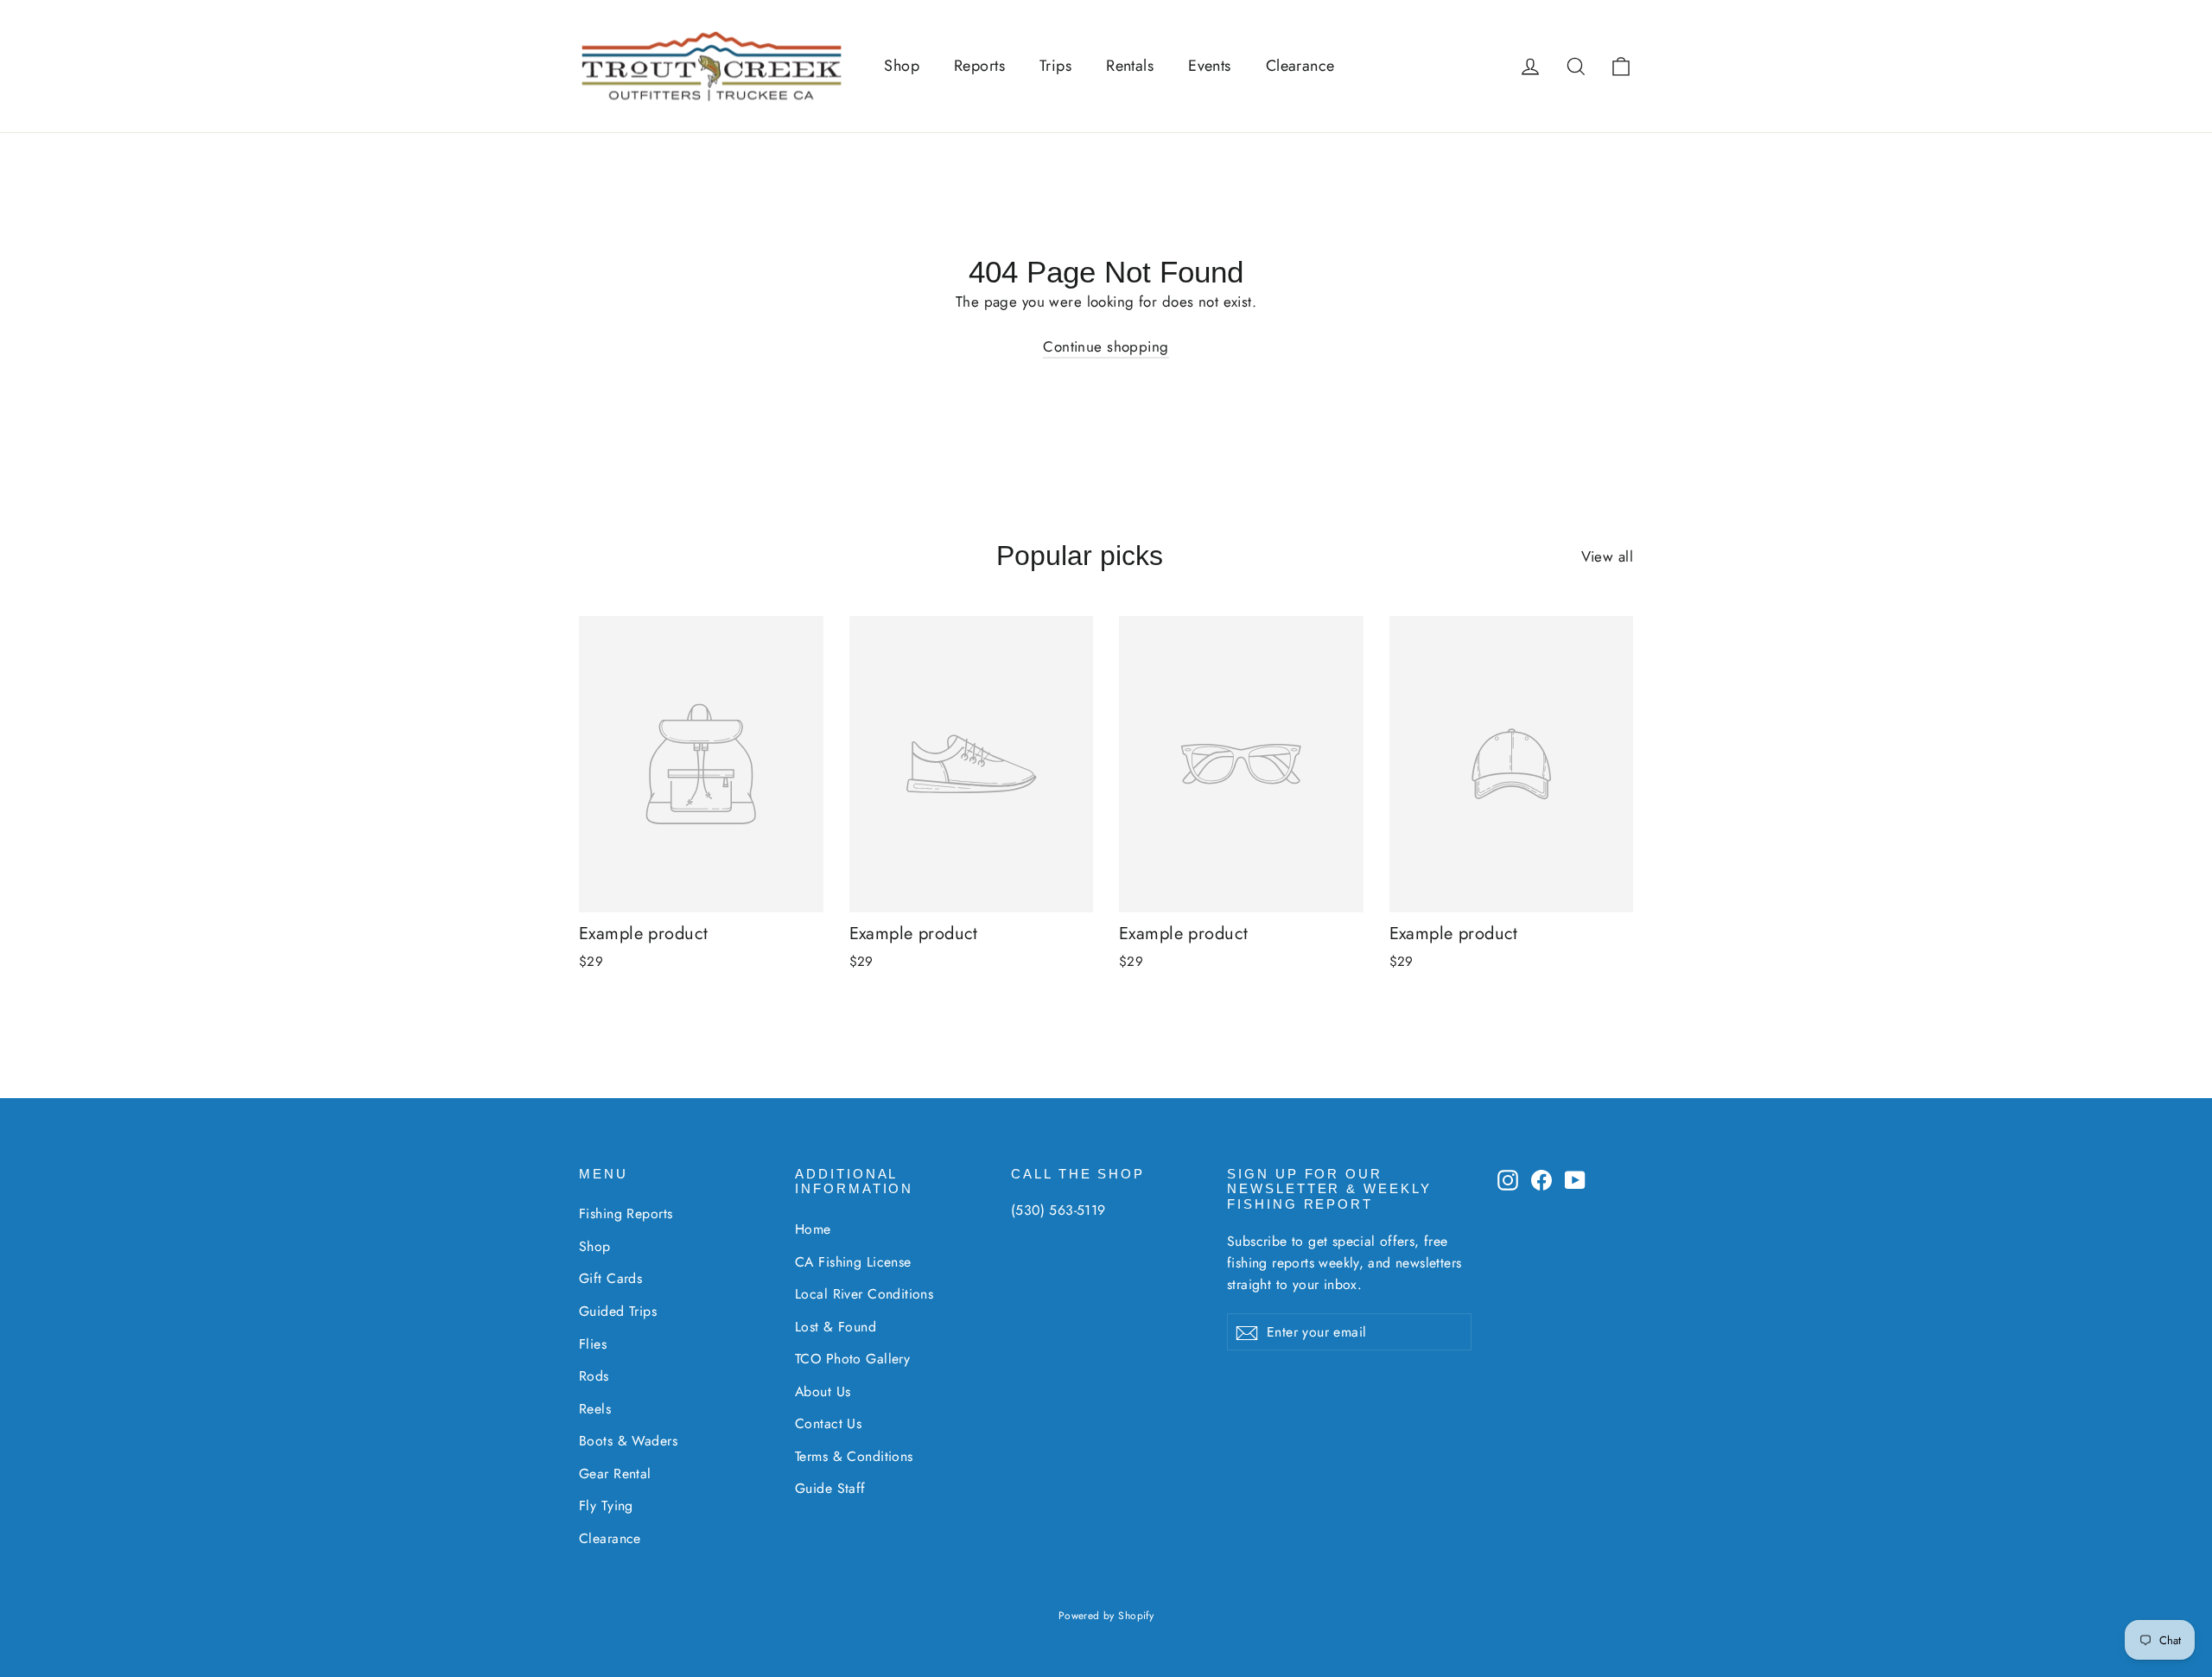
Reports (979, 66)
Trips (1055, 66)
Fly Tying (606, 1505)
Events (1210, 66)
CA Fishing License (853, 1262)
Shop (902, 66)
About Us (823, 1391)
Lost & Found (836, 1327)
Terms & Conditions (854, 1456)
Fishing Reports (626, 1213)
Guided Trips (618, 1311)
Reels (595, 1409)
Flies (593, 1344)
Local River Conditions (864, 1294)
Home (813, 1229)
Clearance (1300, 66)
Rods (594, 1376)
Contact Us (828, 1423)
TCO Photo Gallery (852, 1359)
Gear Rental (615, 1474)
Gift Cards (610, 1278)
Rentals (1130, 66)
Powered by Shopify (1106, 1616)
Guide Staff (830, 1488)
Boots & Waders (628, 1441)
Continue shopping (1106, 346)
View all (1607, 556)
